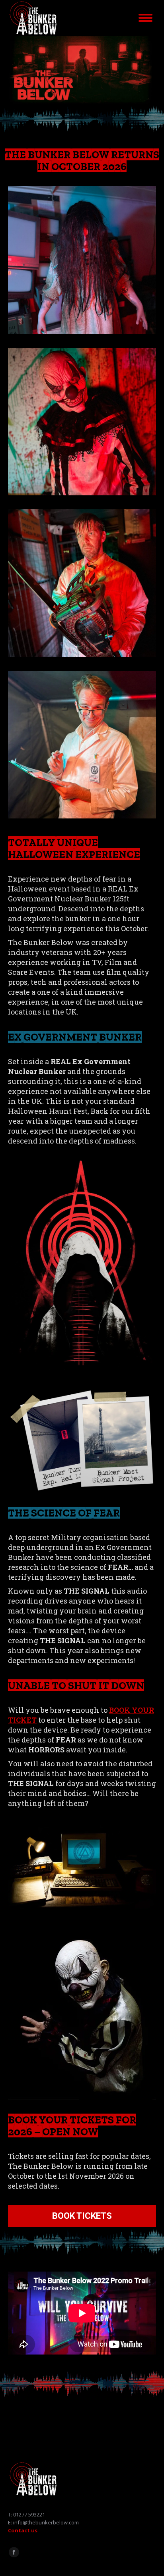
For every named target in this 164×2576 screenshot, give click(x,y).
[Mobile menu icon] (145, 18)
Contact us (23, 2530)
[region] (82, 70)
